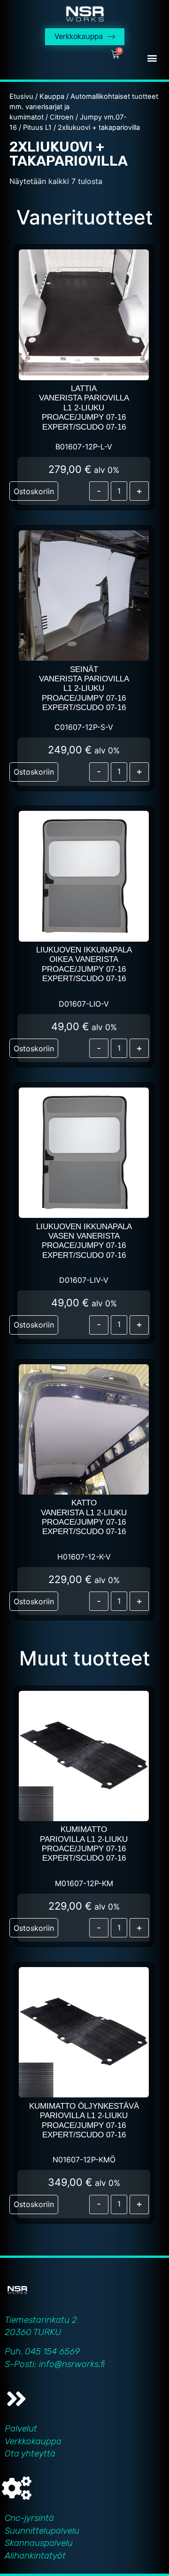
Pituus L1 (37, 128)
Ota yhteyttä (30, 2453)
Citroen (62, 117)
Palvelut (21, 2428)
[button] (152, 58)
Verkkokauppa (33, 2441)
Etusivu (21, 96)
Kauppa (52, 96)
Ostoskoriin (34, 491)
